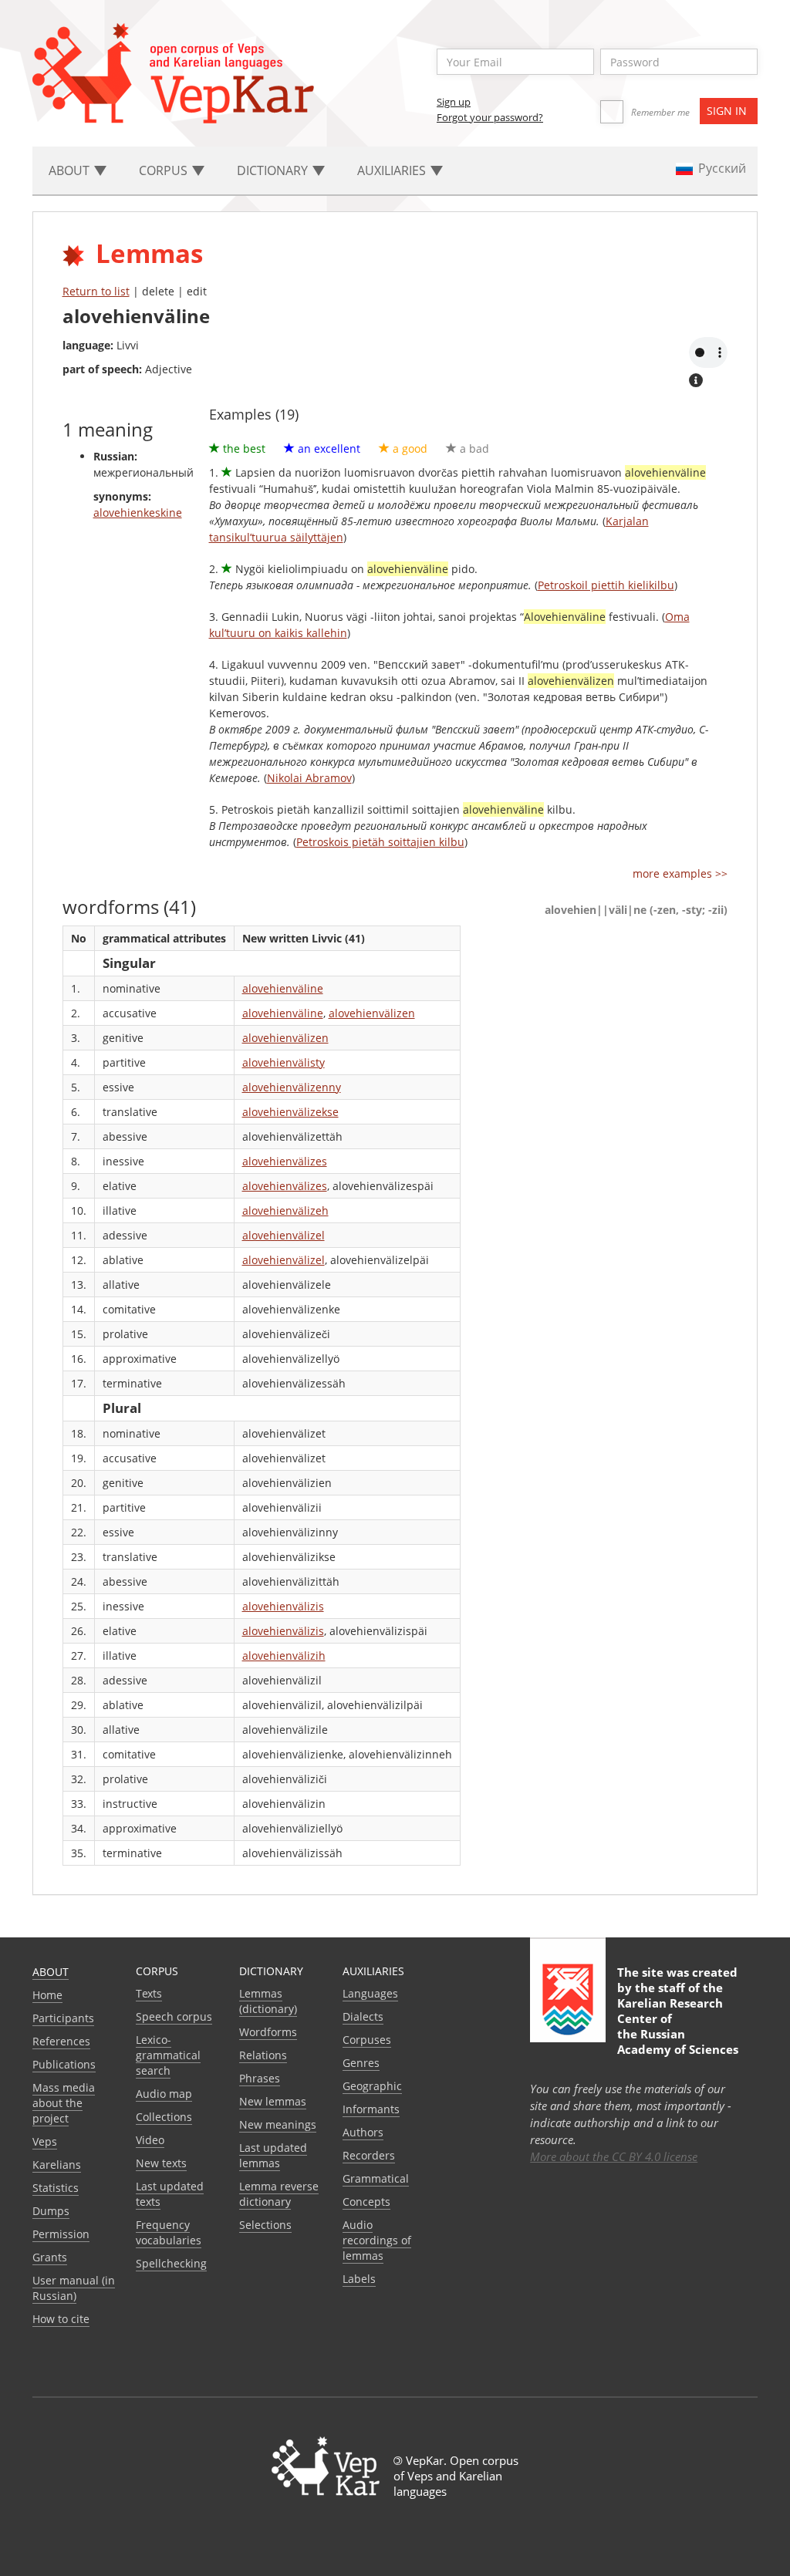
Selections (265, 2225)
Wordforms (268, 2032)
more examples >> (680, 873)
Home (47, 1995)
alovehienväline (283, 988)
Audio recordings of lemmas (377, 2240)
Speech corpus (174, 2016)
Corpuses (367, 2040)
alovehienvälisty (284, 1062)
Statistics (56, 2188)
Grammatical (376, 2178)
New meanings (278, 2124)
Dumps (51, 2211)
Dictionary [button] (274, 170)
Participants (63, 2018)
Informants (371, 2109)
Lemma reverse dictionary (279, 2194)
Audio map (164, 2094)
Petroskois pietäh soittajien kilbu (380, 842)
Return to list (96, 291)
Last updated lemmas (273, 2155)
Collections (164, 2117)
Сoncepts (366, 2202)
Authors (363, 2132)
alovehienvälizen (372, 1013)
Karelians (57, 2165)
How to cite (61, 2319)
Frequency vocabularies (169, 2232)
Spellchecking (171, 2263)
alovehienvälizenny (292, 1087)
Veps (45, 2141)
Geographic (372, 2086)
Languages (370, 1993)
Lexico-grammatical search (168, 2055)
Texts (149, 1993)
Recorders (369, 2155)
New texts (161, 2163)
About (51, 1972)
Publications (64, 2064)
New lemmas (273, 2101)
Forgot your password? (490, 117)
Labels (359, 2279)
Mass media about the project (64, 2103)
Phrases (260, 2078)
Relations (263, 2055)
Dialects (363, 2016)
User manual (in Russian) (74, 2288)
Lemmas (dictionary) (268, 2001)
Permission (61, 2234)
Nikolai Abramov (309, 778)
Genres (361, 2063)
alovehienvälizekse (290, 1112)
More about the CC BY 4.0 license (614, 2156)
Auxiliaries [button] (393, 170)
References (61, 2041)
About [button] (71, 170)
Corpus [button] (165, 170)
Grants (50, 2257)
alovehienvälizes (285, 1161)
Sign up (454, 102)
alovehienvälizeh (285, 1210)
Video (150, 2140)
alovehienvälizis (283, 1606)
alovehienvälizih (284, 1656)
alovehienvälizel (284, 1235)
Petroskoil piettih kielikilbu (606, 585)
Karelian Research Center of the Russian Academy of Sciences (678, 2026)
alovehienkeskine (138, 513)
